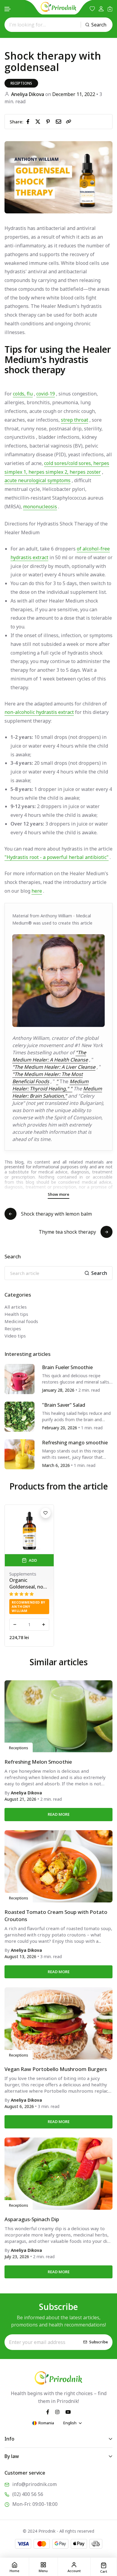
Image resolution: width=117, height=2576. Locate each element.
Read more (59, 1814)
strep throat (75, 420)
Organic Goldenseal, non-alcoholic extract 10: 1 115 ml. (29, 1583)
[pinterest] (49, 121)
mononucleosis (40, 507)
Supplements (23, 1574)
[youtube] (68, 2411)
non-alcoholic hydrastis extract (39, 712)
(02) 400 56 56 (28, 2494)
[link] (69, 122)
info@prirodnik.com (34, 2484)
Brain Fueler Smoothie (67, 1367)
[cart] (110, 9)
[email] (60, 121)
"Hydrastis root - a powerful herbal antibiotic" (57, 857)
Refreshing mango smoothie (75, 1443)
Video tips (15, 1336)
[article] (19, 1378)
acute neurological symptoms (37, 480)
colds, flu (23, 394)
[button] (8, 9)
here (37, 891)
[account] (101, 9)
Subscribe (99, 2342)
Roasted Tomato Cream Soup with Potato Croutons (56, 1916)
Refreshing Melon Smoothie (38, 1762)
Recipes (13, 1328)
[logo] (58, 7)
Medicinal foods (21, 1321)
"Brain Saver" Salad (64, 1405)
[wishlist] (92, 9)
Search (99, 25)
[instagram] (57, 2411)
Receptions (21, 83)
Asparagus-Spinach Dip (32, 2219)
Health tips (16, 1314)
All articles (16, 1307)
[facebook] (29, 121)
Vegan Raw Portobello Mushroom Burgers (56, 2069)
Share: (16, 122)
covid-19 (46, 394)
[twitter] (39, 121)
